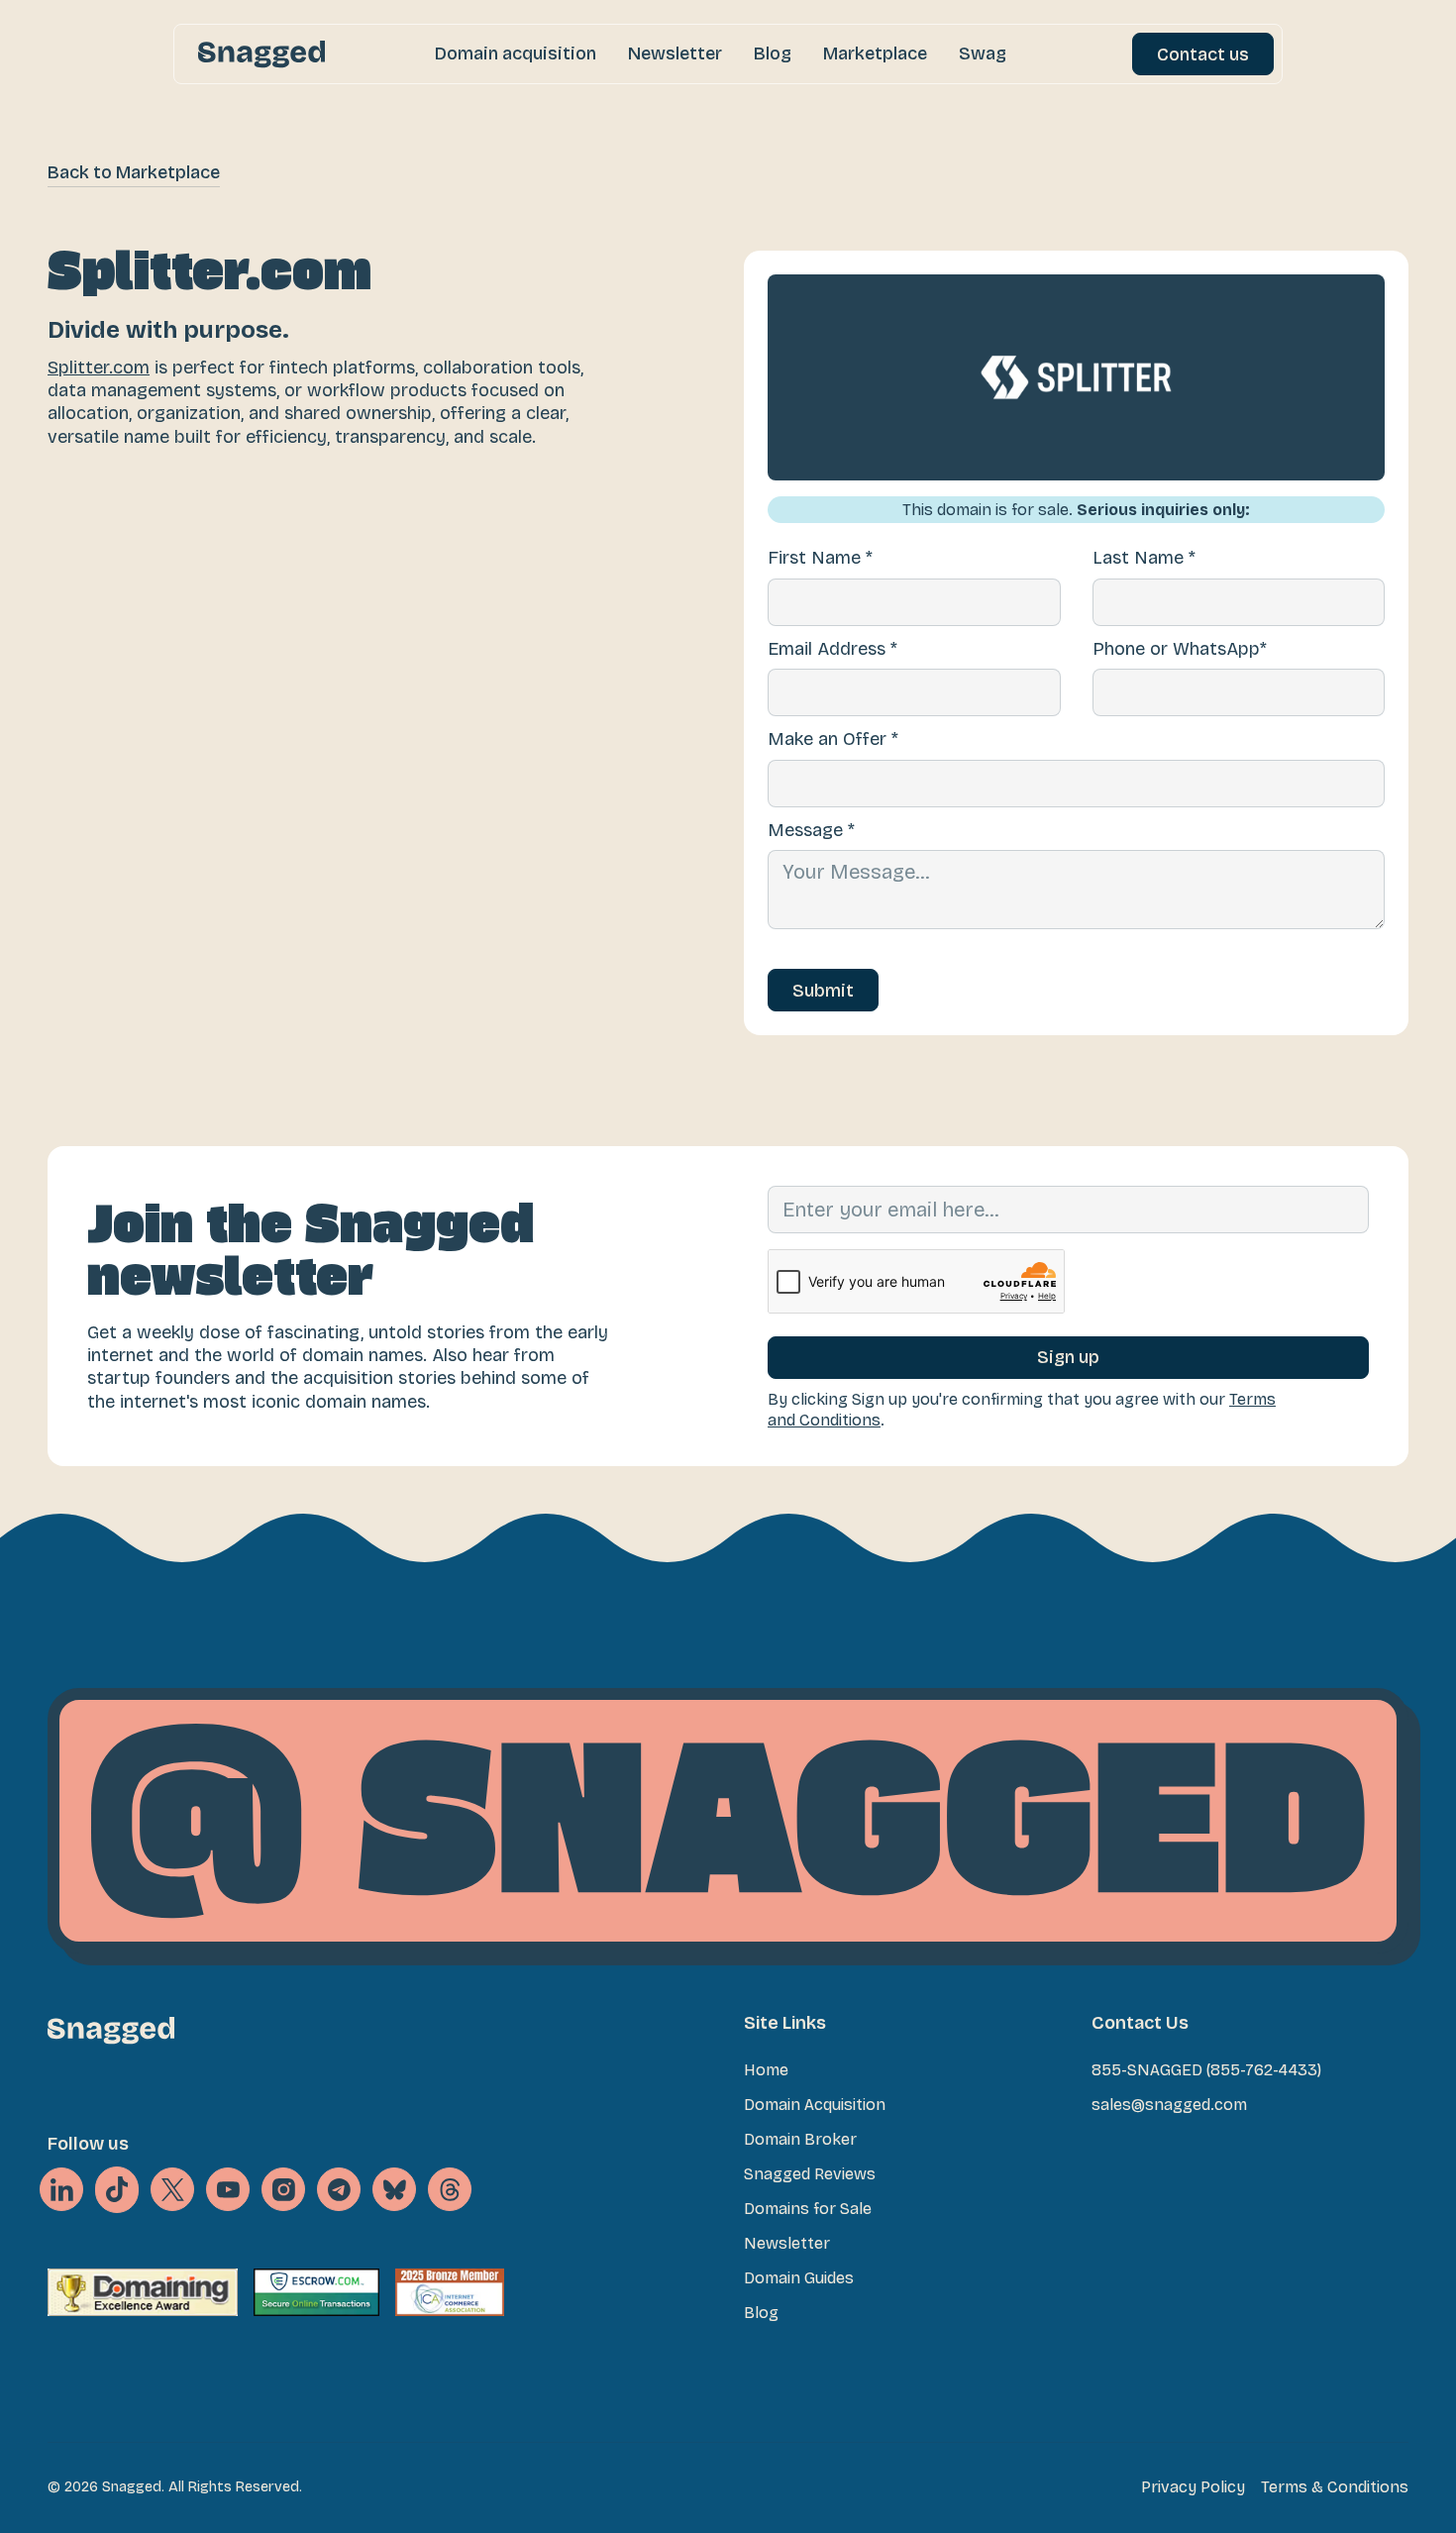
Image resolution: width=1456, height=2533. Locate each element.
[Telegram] (339, 2189)
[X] (117, 2190)
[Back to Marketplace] (134, 173)
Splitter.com (99, 368)
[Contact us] (1203, 54)
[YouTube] (228, 2189)
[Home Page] (261, 54)
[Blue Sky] (394, 2189)
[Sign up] (1068, 1358)
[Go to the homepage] (111, 2030)
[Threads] (450, 2189)
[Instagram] (283, 2189)
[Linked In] (61, 2189)
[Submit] (823, 990)
